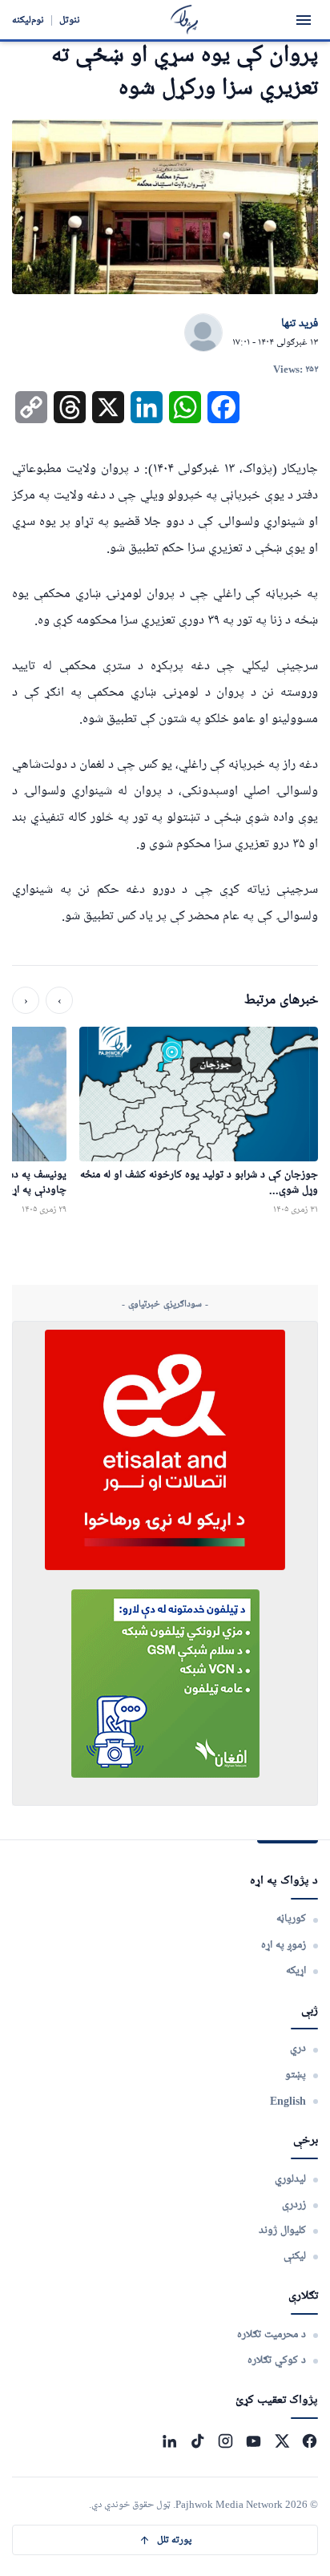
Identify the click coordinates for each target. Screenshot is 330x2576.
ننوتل (70, 20)
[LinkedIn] (169, 2441)
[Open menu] (304, 20)
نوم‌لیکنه (28, 20)
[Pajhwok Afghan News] (185, 20)
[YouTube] (254, 2441)
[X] (282, 2441)
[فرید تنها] (203, 333)
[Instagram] (225, 2441)
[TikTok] (197, 2441)
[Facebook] (310, 2441)
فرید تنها (300, 324)
